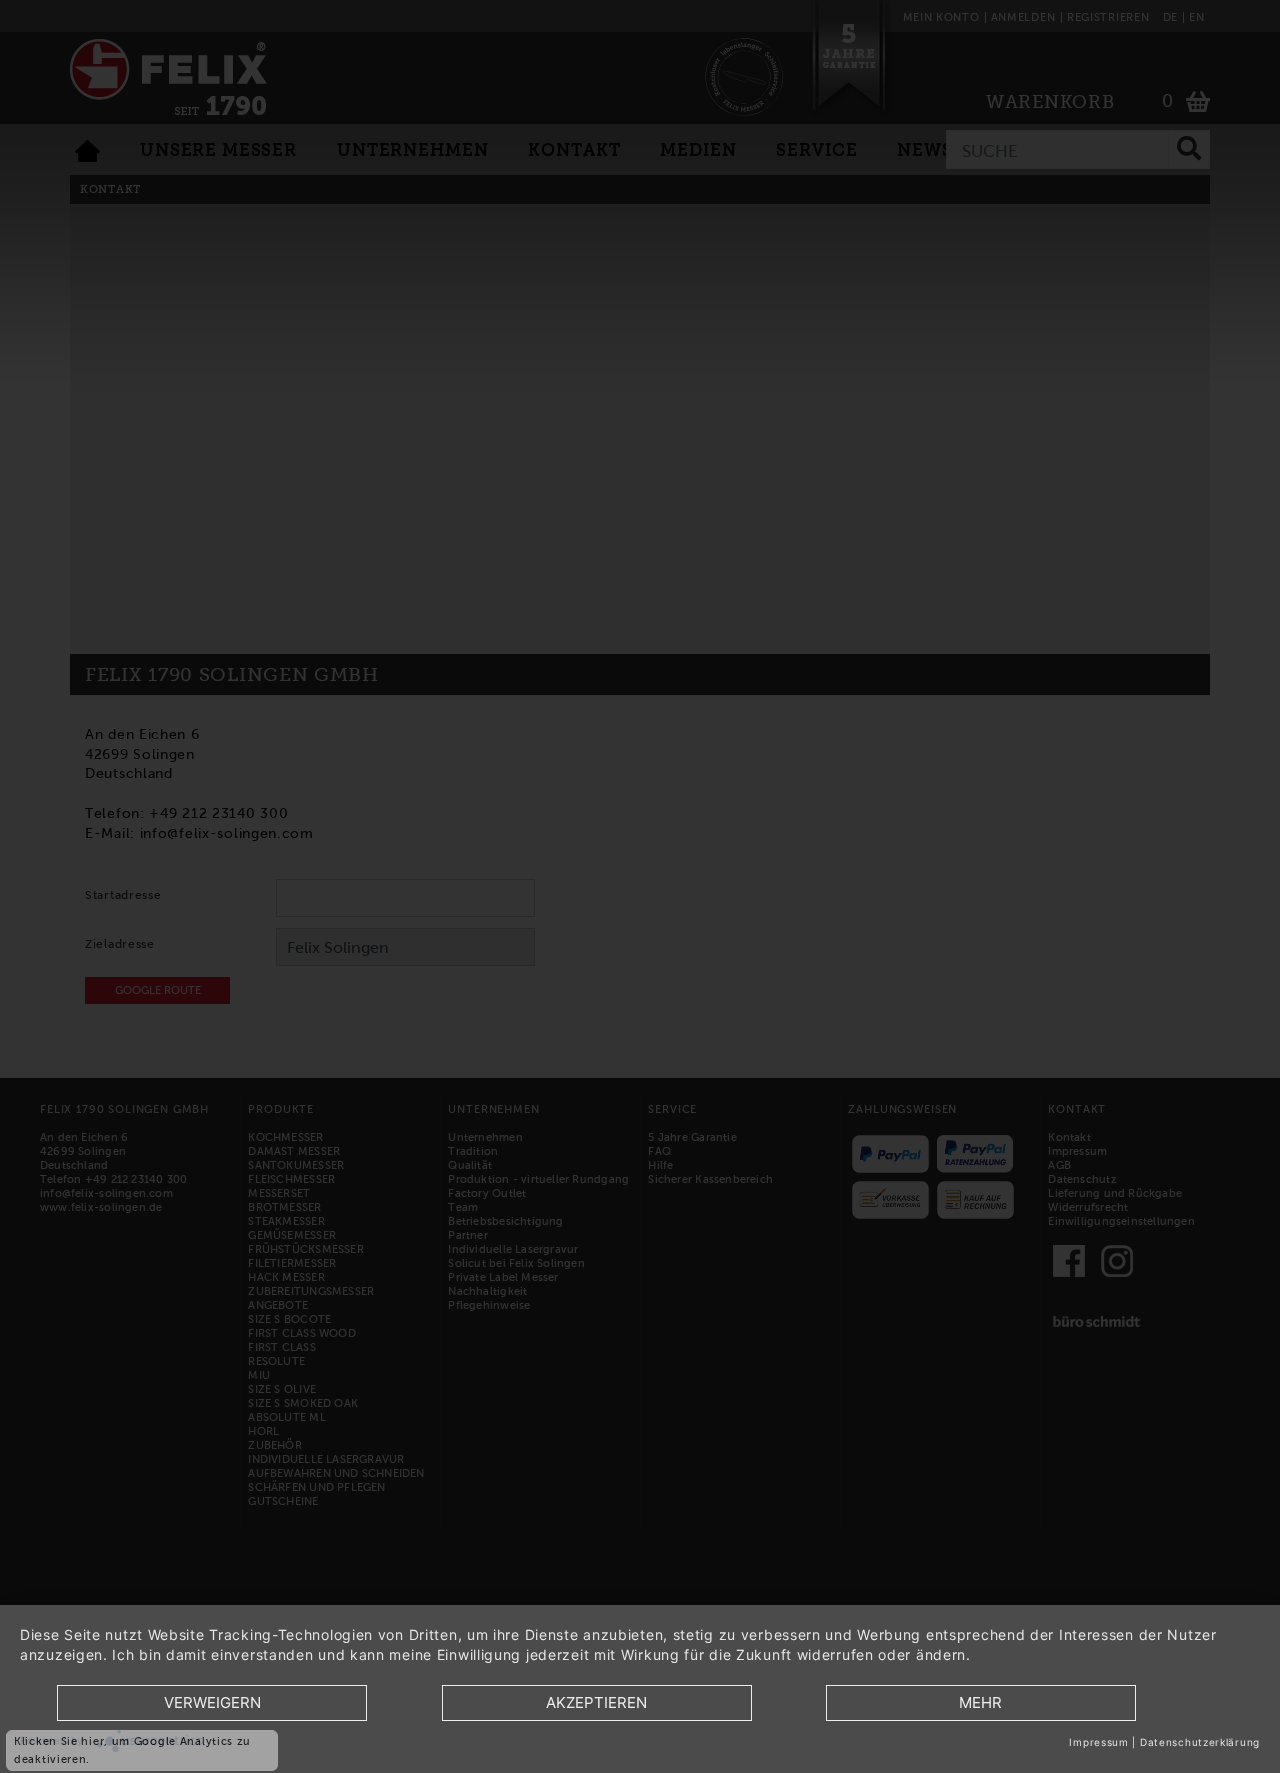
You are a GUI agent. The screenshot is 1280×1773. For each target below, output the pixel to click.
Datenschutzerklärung (1200, 1742)
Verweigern (212, 1702)
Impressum (1098, 1742)
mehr (980, 1702)
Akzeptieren (596, 1702)
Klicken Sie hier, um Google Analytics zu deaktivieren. (132, 1750)
